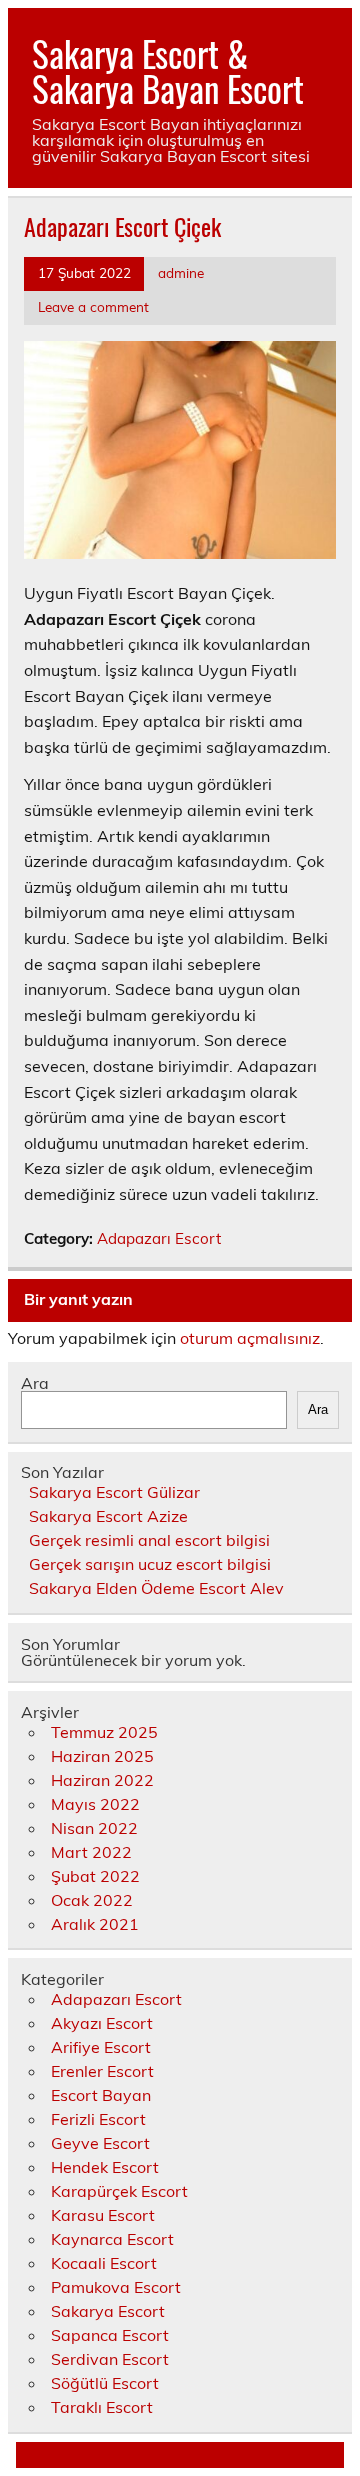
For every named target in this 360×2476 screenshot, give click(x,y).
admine (181, 272)
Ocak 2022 (92, 1900)
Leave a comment (93, 306)
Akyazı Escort (102, 2023)
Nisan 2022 (94, 1828)
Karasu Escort (103, 2215)
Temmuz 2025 (104, 1732)
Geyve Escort (100, 2143)
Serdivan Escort (110, 2359)
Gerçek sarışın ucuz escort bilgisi (150, 1564)
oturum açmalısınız (250, 1338)
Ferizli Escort (98, 2119)
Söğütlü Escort (105, 2383)
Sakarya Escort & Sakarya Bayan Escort (168, 70)
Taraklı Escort (102, 2407)
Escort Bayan (101, 2095)
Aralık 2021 (95, 1924)
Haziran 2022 (102, 1780)
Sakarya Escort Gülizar (114, 1492)
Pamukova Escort (116, 2287)
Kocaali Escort (104, 2263)
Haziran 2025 (102, 1756)
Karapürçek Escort (119, 2191)
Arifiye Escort (101, 2047)
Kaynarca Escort (112, 2239)
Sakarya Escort (108, 2311)
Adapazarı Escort (159, 1238)
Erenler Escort (102, 2071)
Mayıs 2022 (95, 1804)
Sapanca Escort (110, 2335)
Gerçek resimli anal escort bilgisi (149, 1540)
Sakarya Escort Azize (108, 1516)
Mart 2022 (91, 1852)
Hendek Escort (105, 2167)
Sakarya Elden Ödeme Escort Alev (156, 1588)
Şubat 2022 (95, 1876)
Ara (35, 1383)
